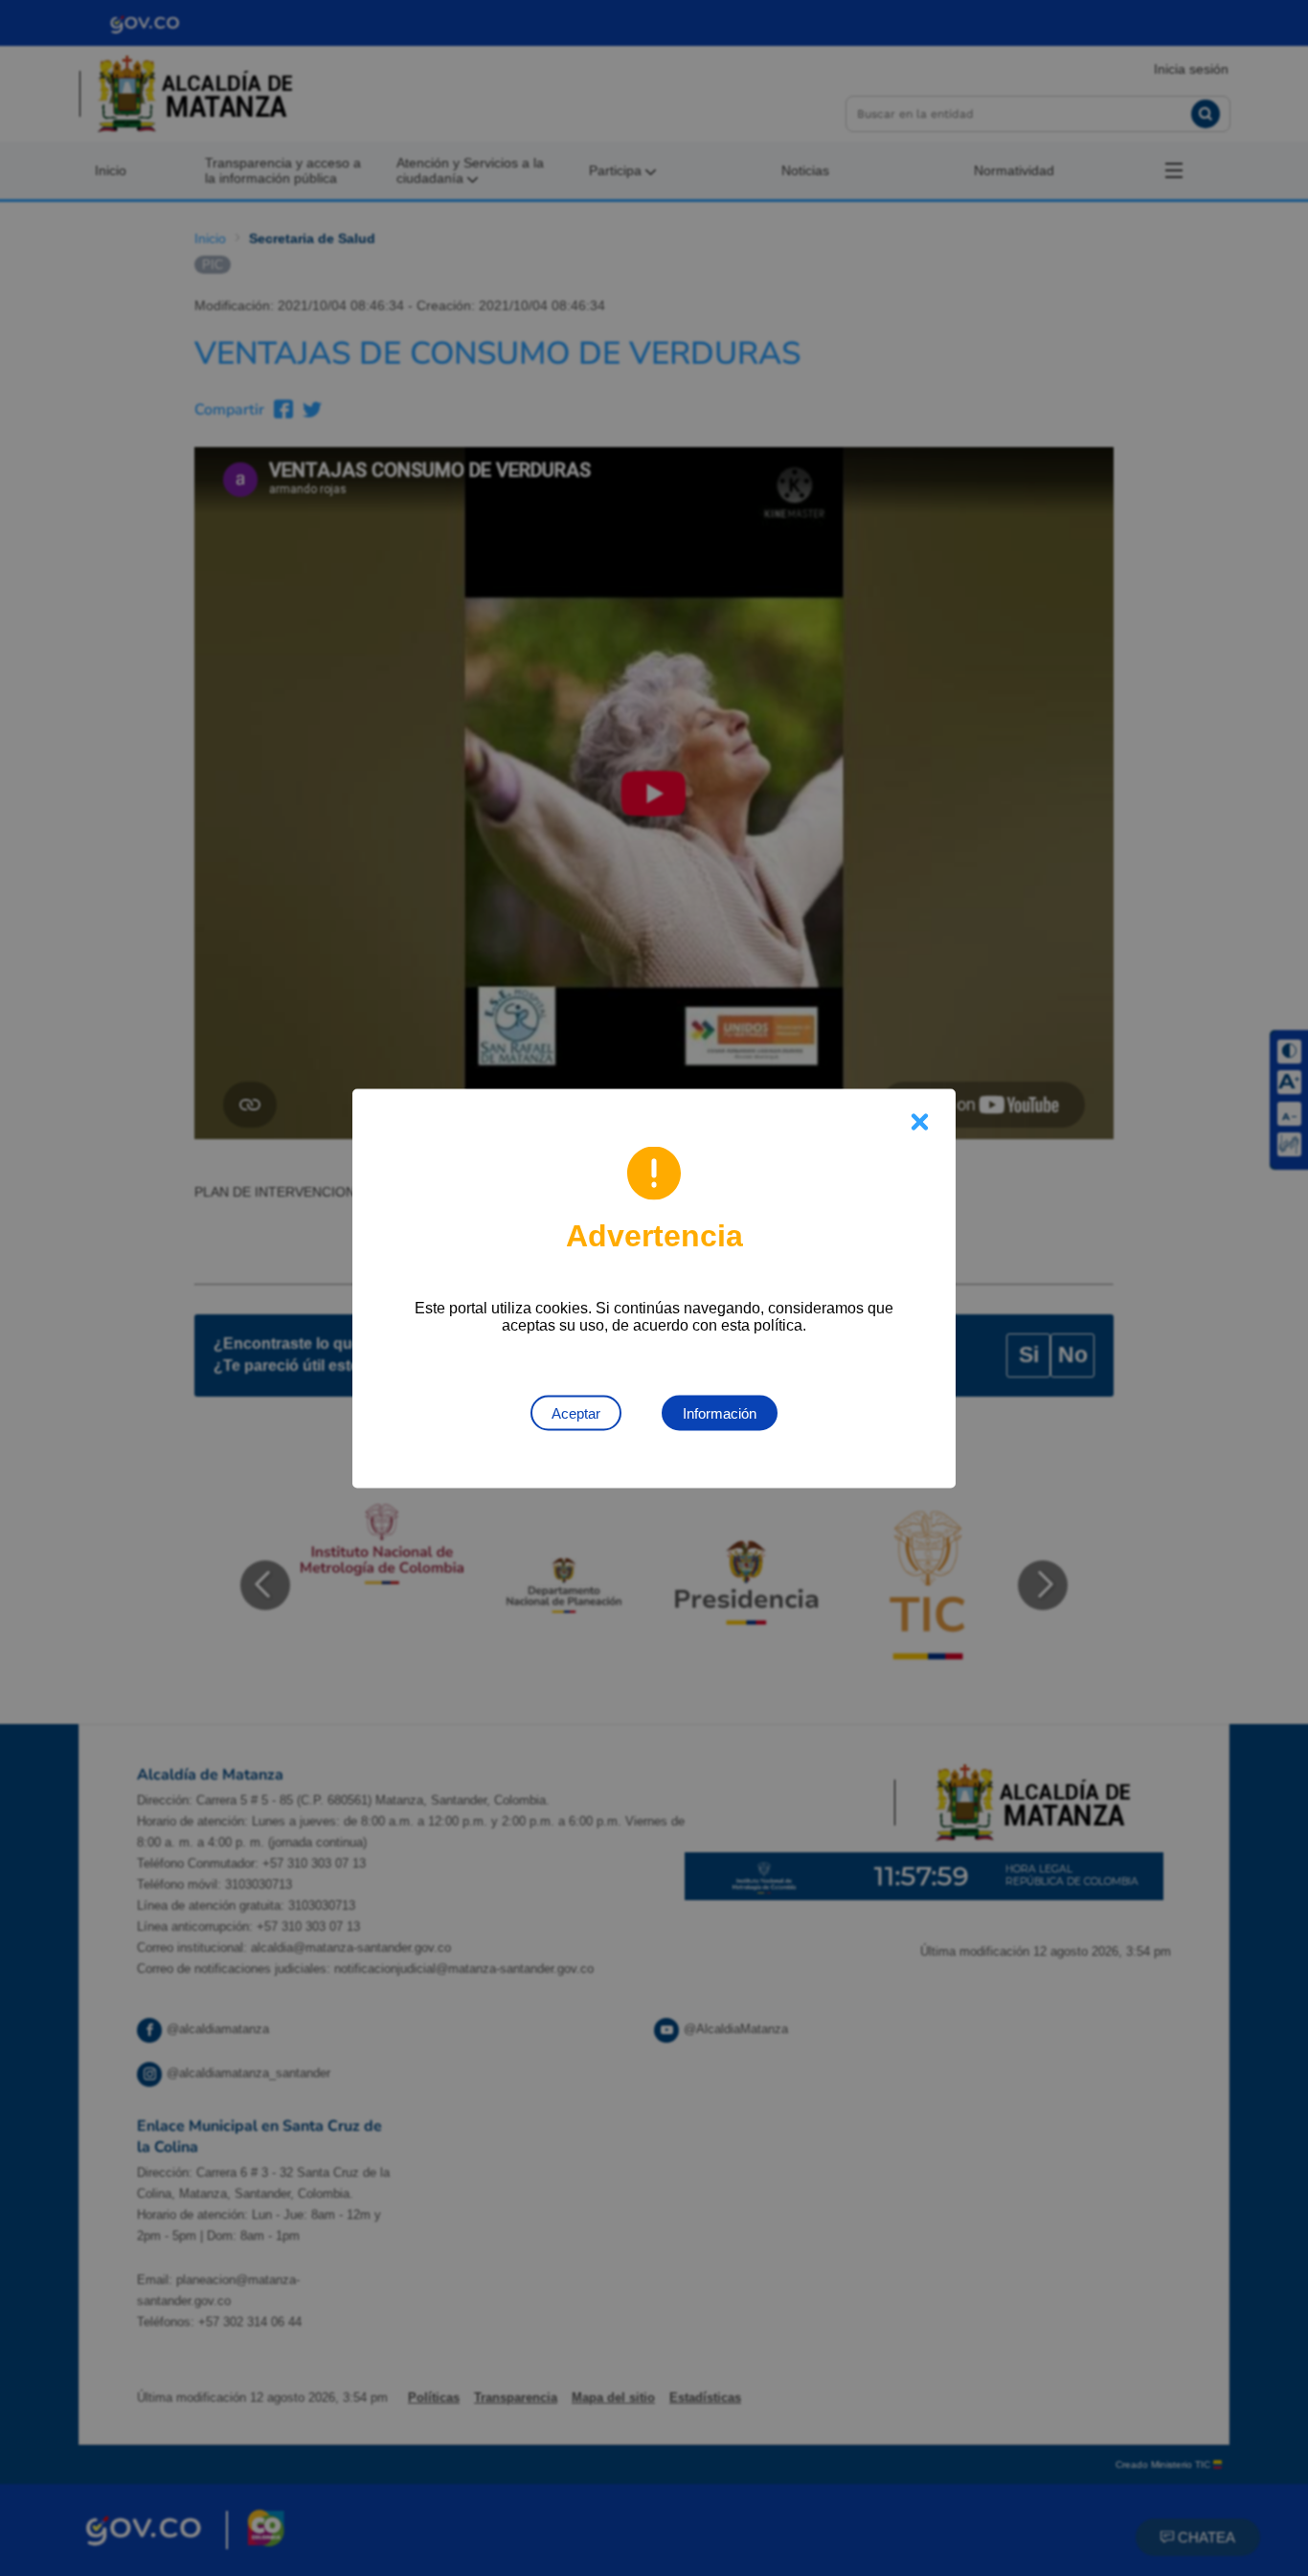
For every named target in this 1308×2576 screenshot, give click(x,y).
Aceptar (576, 1412)
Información (720, 1412)
